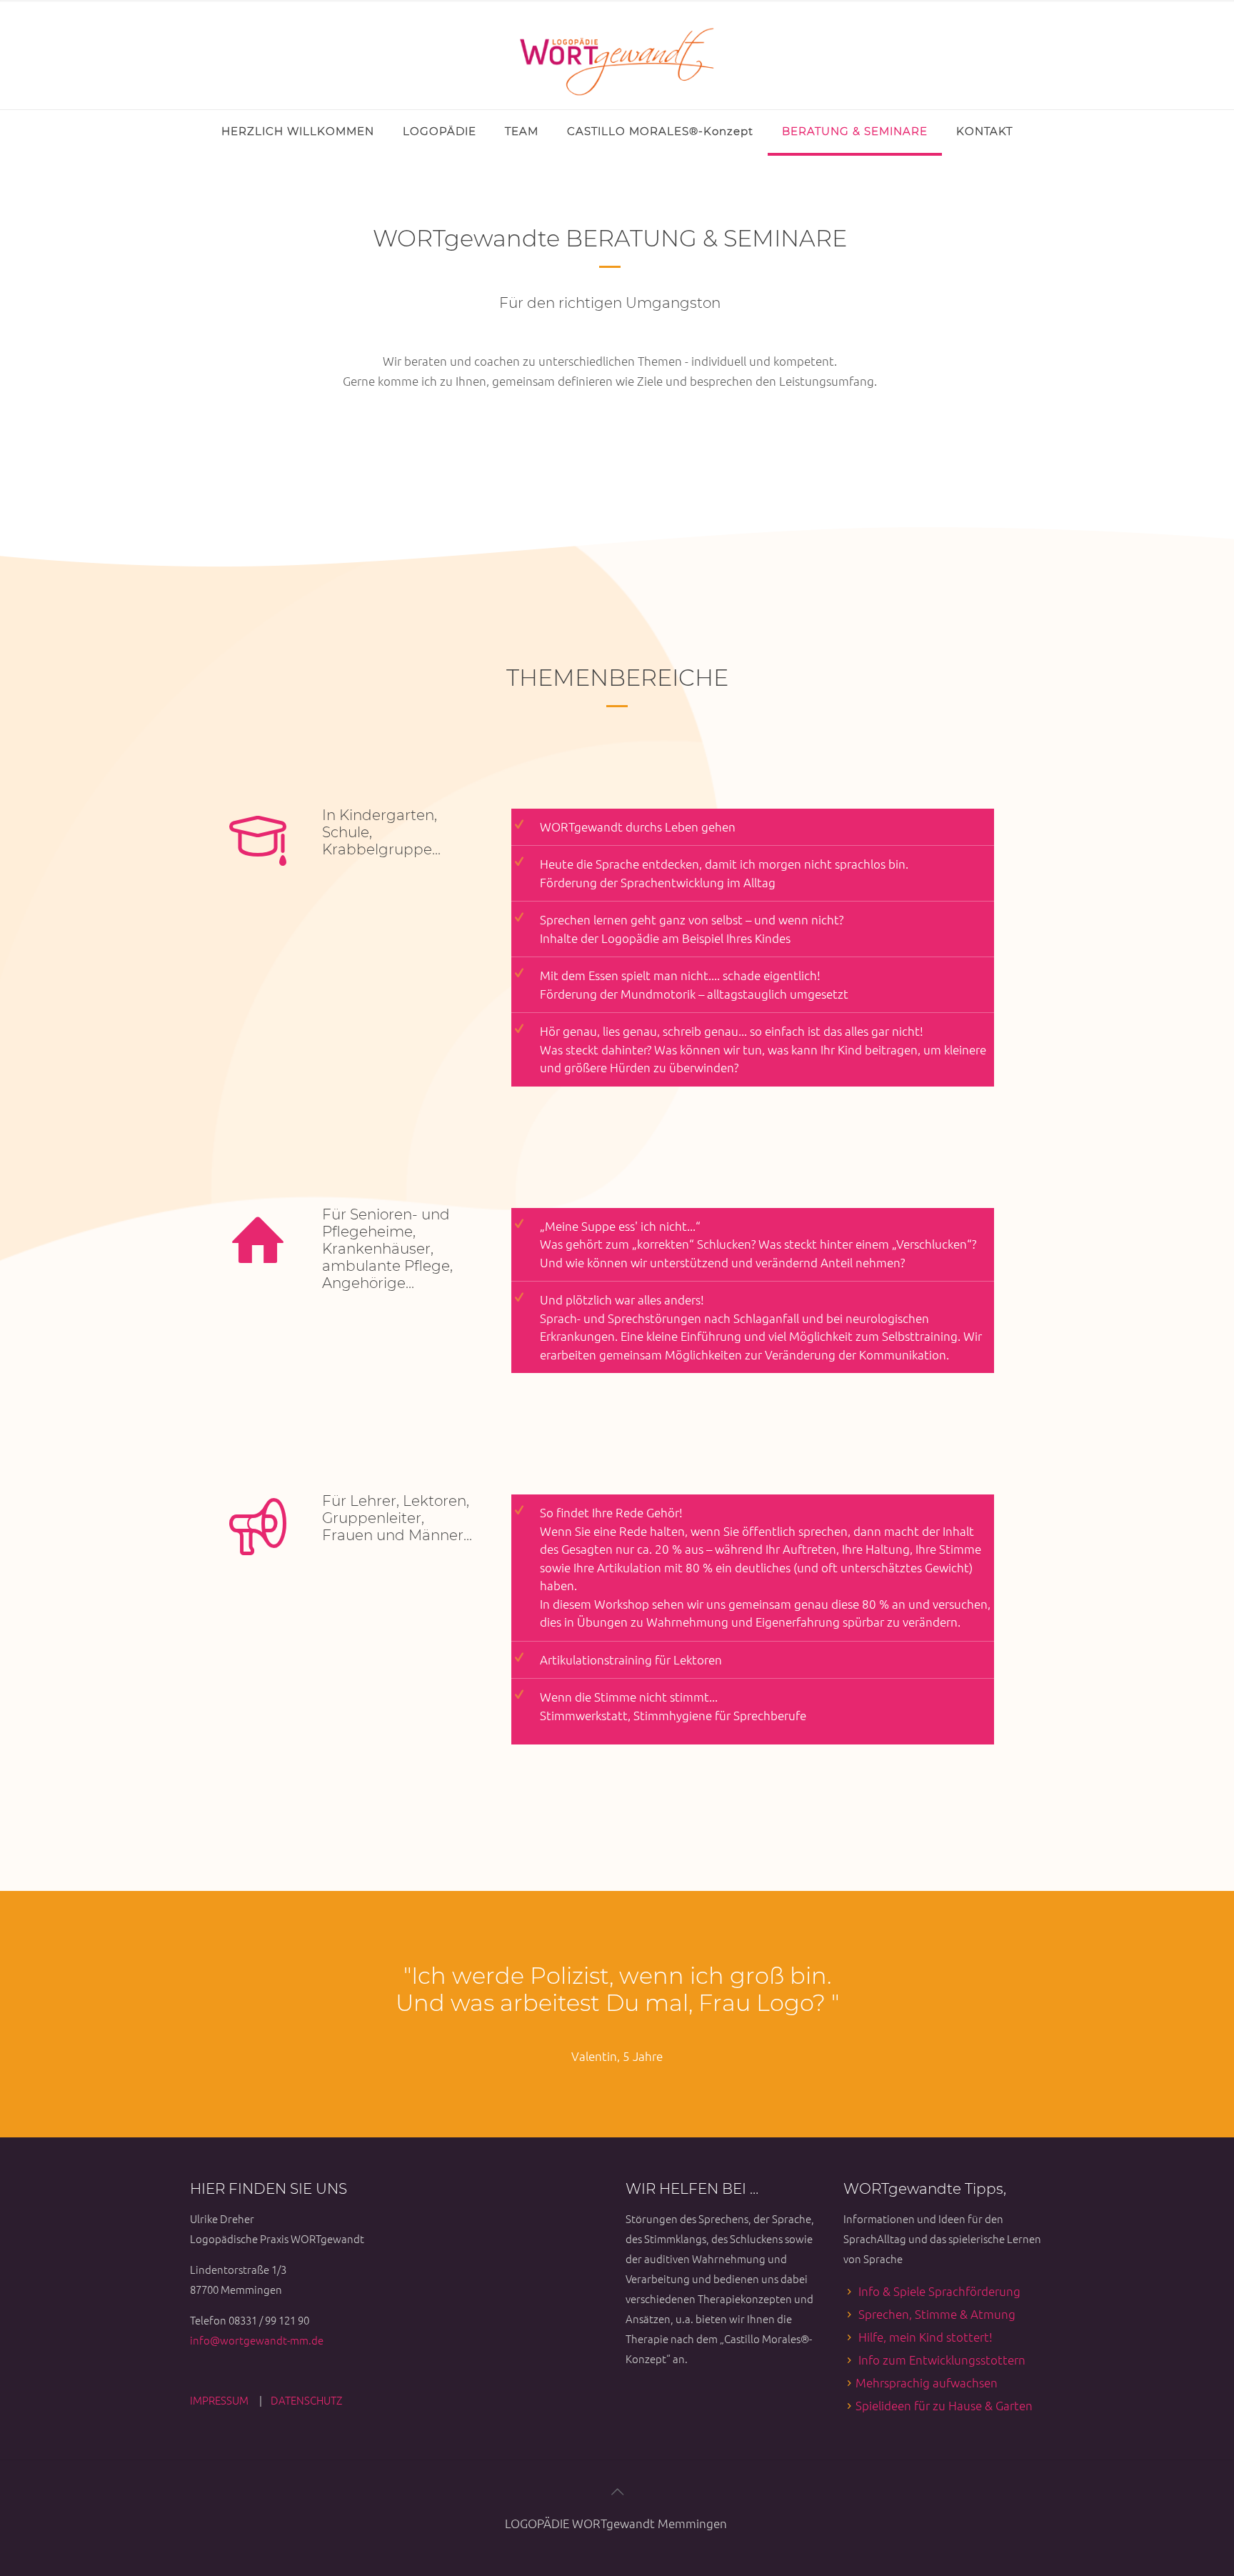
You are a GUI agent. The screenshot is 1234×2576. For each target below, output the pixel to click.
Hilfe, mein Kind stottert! (925, 2337)
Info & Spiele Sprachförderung (939, 2291)
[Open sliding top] (16, 16)
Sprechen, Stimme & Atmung (937, 2314)
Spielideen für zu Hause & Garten (944, 2405)
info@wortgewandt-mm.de (257, 2340)
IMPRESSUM (220, 2400)
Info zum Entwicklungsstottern (942, 2360)
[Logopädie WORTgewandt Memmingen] (617, 55)
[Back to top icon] (617, 2491)
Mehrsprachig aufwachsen (927, 2382)
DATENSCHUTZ (306, 2400)
